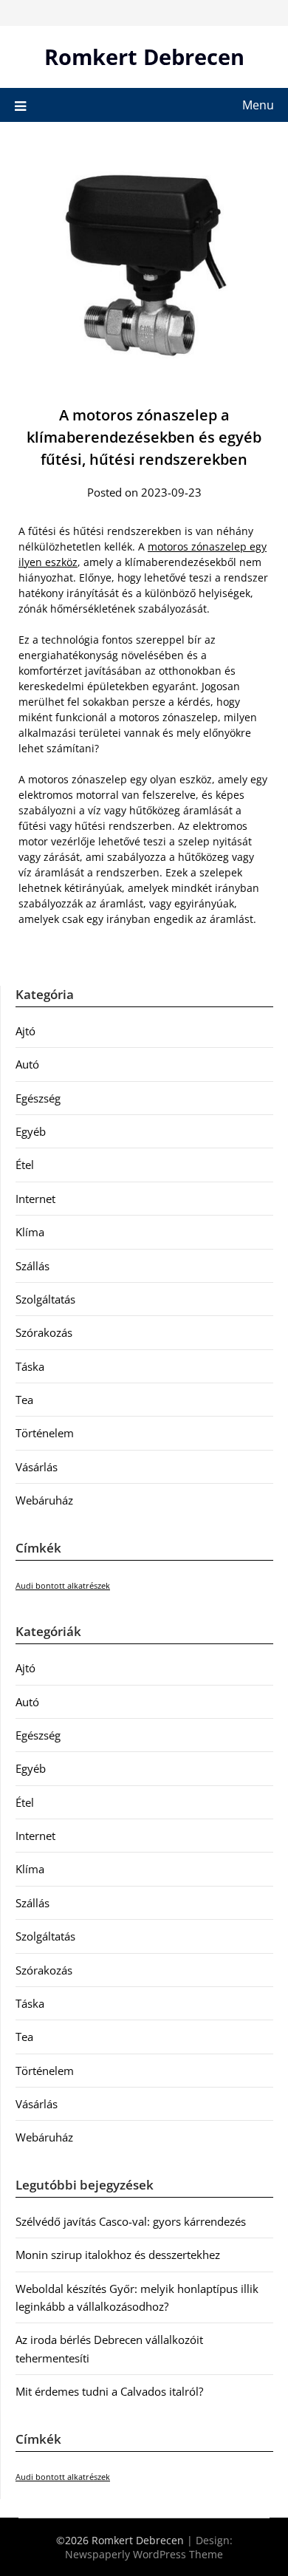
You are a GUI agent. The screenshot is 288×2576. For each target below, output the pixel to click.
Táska (30, 1366)
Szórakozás (44, 1332)
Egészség (38, 1098)
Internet (35, 1199)
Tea (24, 1400)
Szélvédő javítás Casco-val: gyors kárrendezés (131, 2221)
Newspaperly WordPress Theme (144, 2554)
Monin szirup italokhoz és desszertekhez (118, 2255)
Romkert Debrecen (144, 57)
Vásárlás (37, 1467)
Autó (27, 1064)
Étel (25, 1165)
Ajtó (25, 1031)
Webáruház (44, 1500)
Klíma (30, 1232)
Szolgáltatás (45, 1299)
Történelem (45, 1433)
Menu (258, 105)
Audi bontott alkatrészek (63, 1586)
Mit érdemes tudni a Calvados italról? (109, 2391)
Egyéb (31, 1131)
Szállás (32, 1266)
